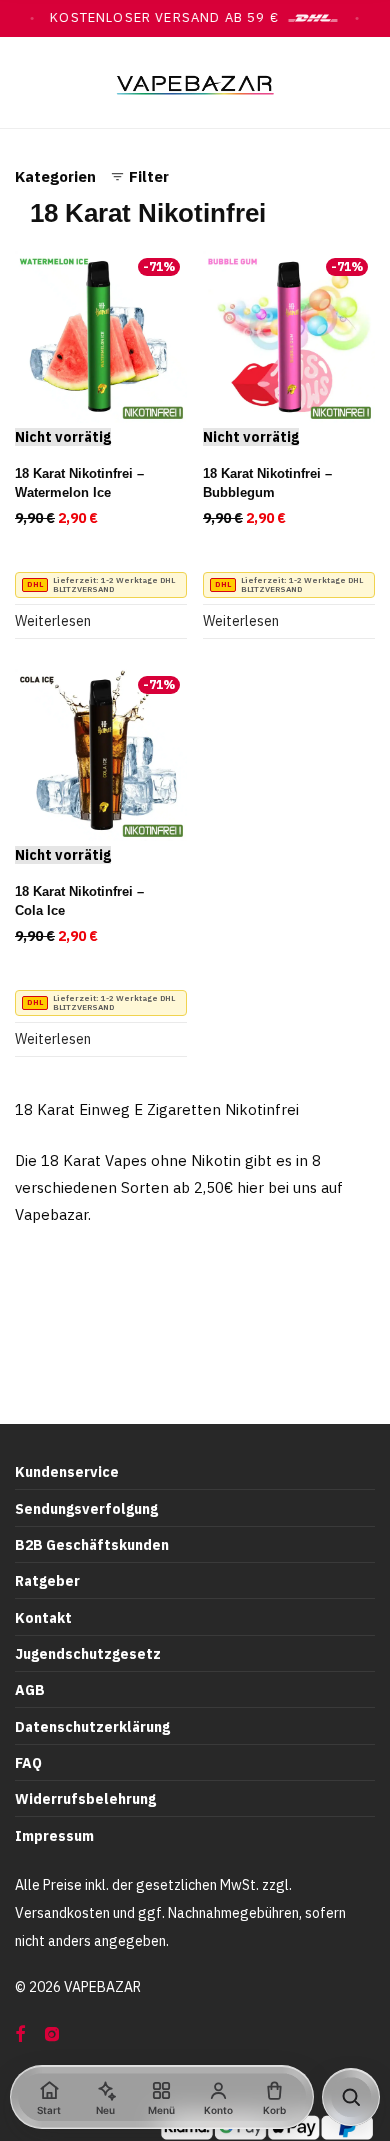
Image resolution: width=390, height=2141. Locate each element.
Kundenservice (67, 1472)
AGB (30, 1690)
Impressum (54, 1836)
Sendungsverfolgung (86, 1509)
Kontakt (43, 1618)
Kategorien (55, 176)
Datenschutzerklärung (92, 1727)
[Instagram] (52, 2033)
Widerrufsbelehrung (85, 1799)
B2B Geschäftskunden (92, 1545)
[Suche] (351, 2097)
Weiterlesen (53, 621)
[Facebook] (20, 2033)
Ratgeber (47, 1581)
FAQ (28, 1763)
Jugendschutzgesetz (88, 1654)
